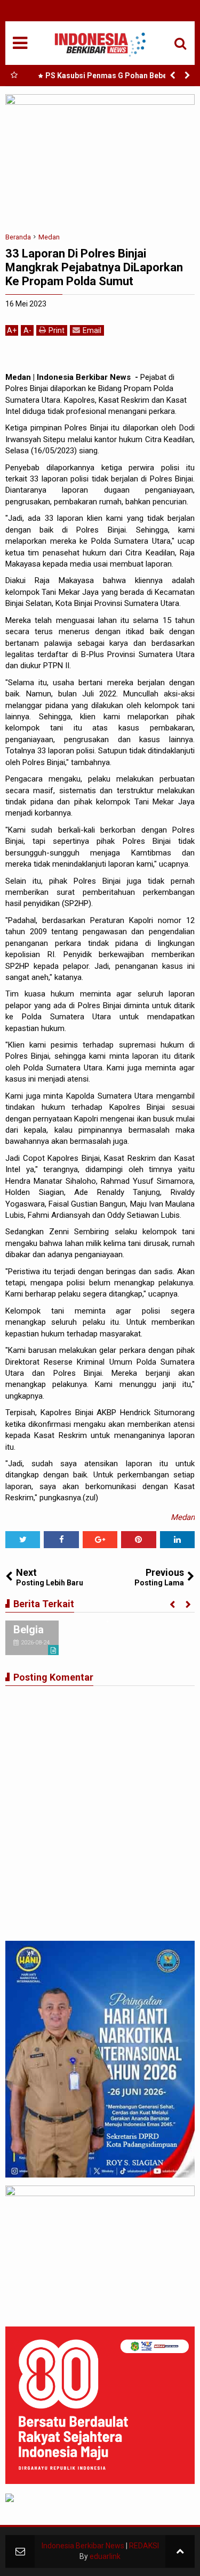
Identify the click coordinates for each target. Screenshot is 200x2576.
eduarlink (105, 2556)
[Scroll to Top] (180, 2551)
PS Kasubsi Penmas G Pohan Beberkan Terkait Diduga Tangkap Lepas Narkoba (112, 78)
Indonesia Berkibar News (83, 2546)
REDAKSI (144, 2546)
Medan (183, 1517)
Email (92, 330)
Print (57, 330)
